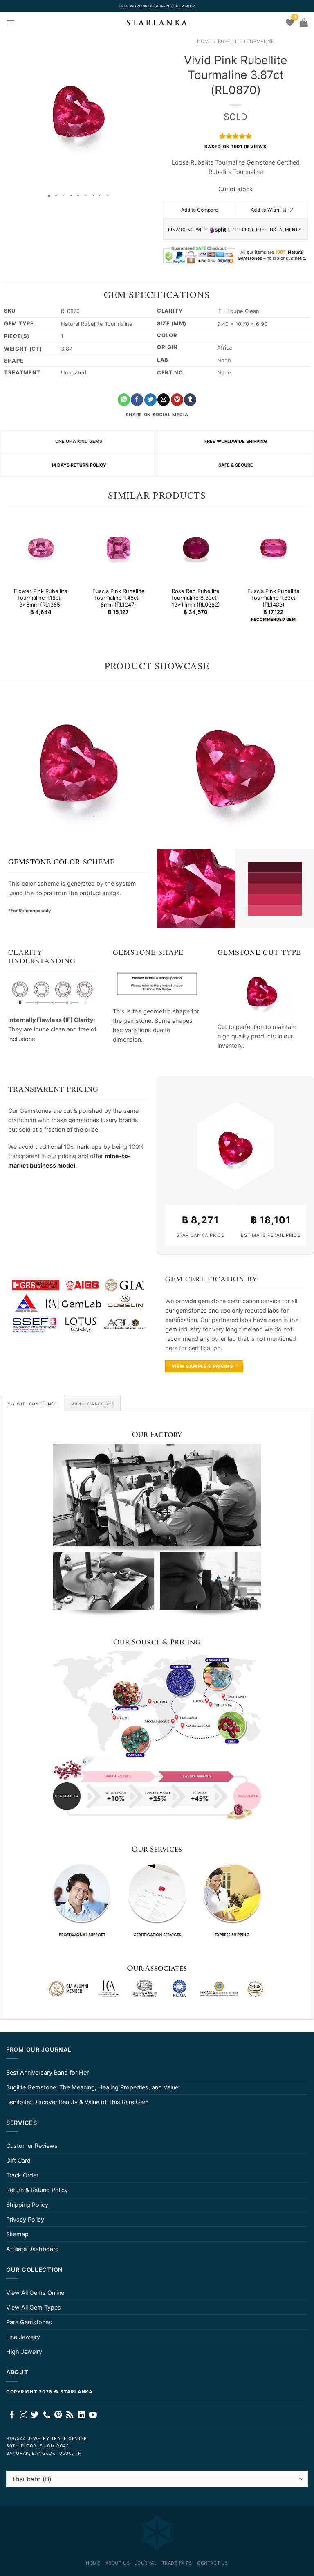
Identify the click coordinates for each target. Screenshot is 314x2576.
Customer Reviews (32, 2146)
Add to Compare (200, 210)
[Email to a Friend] (164, 400)
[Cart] (304, 23)
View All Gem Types (34, 2307)
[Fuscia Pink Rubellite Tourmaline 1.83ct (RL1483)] (273, 548)
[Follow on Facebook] (12, 2415)
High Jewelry (24, 2352)
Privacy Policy (25, 2219)
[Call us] (47, 2415)
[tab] (32, 1403)
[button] (7, 111)
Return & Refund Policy (37, 2190)
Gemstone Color (44, 862)
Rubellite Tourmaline (246, 41)
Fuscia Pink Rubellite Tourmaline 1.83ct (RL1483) (273, 598)
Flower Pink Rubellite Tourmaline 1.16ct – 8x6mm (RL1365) (41, 598)
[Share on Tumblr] (190, 400)
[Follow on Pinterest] (58, 2415)
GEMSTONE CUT (248, 952)
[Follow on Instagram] (24, 2415)
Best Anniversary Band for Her (47, 2072)
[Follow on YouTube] (93, 2415)
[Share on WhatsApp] (124, 400)
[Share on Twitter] (150, 400)
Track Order (22, 2175)
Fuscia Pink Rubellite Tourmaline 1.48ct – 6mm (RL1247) (118, 598)
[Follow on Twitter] (35, 2415)
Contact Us (213, 2563)
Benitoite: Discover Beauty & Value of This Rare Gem (77, 2102)
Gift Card (18, 2160)
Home (204, 41)
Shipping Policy (27, 2205)
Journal (146, 2563)
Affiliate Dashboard (33, 2249)
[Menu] (11, 23)
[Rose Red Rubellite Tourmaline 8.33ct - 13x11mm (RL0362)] (196, 548)
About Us (118, 2563)
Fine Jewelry (23, 2337)
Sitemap (17, 2234)
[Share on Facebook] (137, 400)
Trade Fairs (177, 2563)
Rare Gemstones (29, 2322)
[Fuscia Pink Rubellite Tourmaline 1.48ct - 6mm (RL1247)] (118, 548)
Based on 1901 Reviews (235, 147)
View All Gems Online (35, 2293)
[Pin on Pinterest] (177, 400)
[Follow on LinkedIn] (82, 2415)
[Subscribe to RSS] (70, 2415)
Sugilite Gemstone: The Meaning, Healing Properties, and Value (92, 2087)
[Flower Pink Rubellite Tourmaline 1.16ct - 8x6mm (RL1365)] (41, 548)
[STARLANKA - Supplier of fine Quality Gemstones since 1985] (157, 23)
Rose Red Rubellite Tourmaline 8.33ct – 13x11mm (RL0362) (196, 598)
